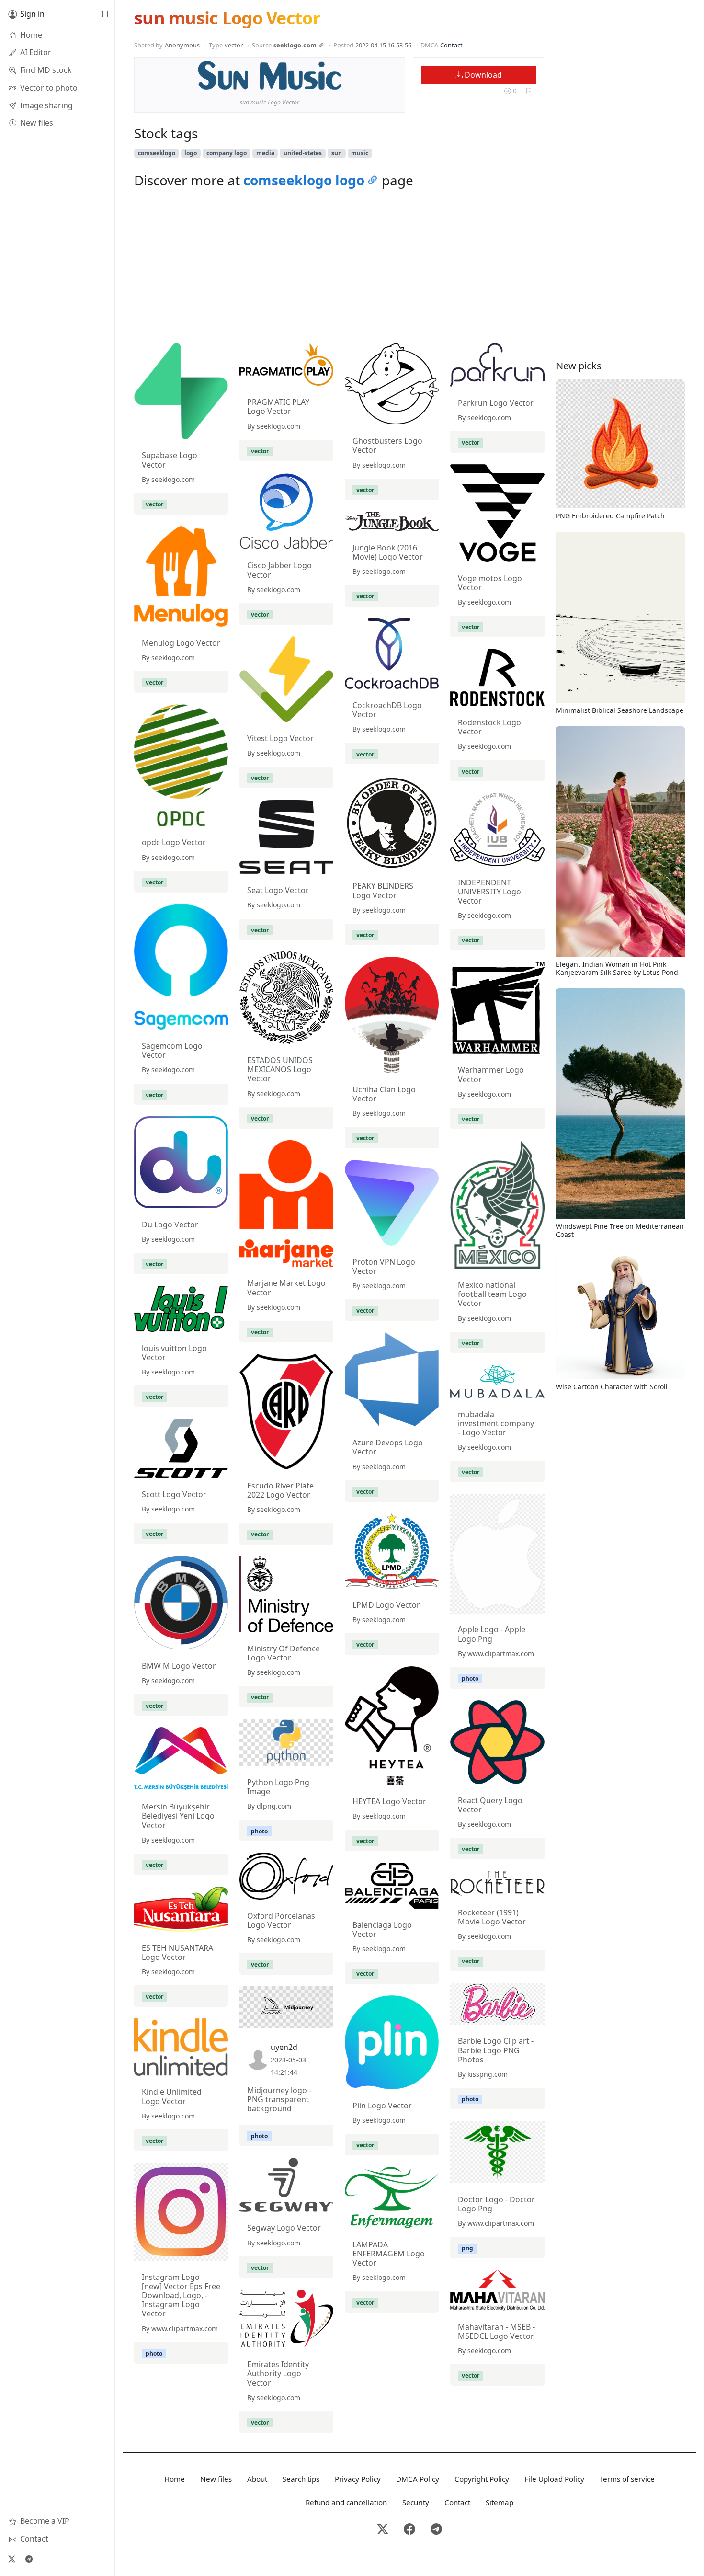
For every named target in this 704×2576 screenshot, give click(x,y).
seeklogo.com (295, 45)
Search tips (301, 2479)
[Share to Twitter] (297, 80)
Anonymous (182, 45)
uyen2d (284, 2047)
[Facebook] (409, 2530)
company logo (227, 153)
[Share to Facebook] (315, 80)
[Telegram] (29, 2559)
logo (191, 153)
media (265, 153)
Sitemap (500, 2502)
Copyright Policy (482, 2479)
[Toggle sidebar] (104, 14)
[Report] (528, 91)
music (360, 153)
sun (337, 153)
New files (216, 2479)
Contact (451, 45)
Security (416, 2502)
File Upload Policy (554, 2479)
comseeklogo (157, 153)
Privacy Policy (358, 2479)
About (257, 2479)
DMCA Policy (418, 2479)
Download (482, 75)
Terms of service (627, 2479)
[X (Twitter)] (11, 2559)
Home (175, 2479)
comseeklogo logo (304, 180)
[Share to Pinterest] (332, 80)
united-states (303, 153)
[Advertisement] (339, 268)
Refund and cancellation (346, 2502)
